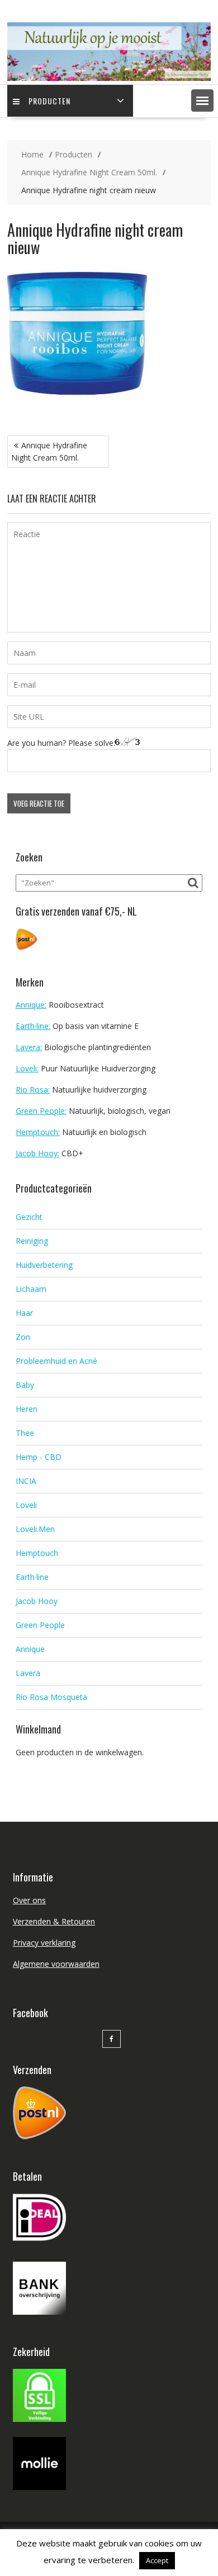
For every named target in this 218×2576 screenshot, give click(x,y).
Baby (25, 1385)
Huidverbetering (44, 1265)
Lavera (28, 1673)
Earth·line (32, 1577)
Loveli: (27, 1068)
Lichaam (31, 1289)
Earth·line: (33, 1026)
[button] (202, 100)
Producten (49, 101)
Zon (23, 1337)
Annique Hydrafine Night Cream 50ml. (49, 451)
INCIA (26, 1481)
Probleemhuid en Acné (56, 1361)
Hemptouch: (38, 1132)
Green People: (41, 1111)
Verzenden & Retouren (54, 1921)
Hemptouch (37, 1553)
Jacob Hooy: (37, 1153)
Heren (27, 1409)
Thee (25, 1433)
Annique (30, 1649)
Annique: (31, 1005)
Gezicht (29, 1217)
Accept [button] (157, 2560)
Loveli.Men (35, 1529)
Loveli (26, 1505)
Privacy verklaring (44, 1943)
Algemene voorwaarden (56, 1964)
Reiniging (32, 1241)
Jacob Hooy (37, 1601)
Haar (24, 1313)
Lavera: (29, 1047)
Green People (40, 1625)
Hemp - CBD (39, 1457)
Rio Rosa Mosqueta (51, 1697)
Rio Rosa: (33, 1090)
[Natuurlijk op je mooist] (109, 78)
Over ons (29, 1900)
